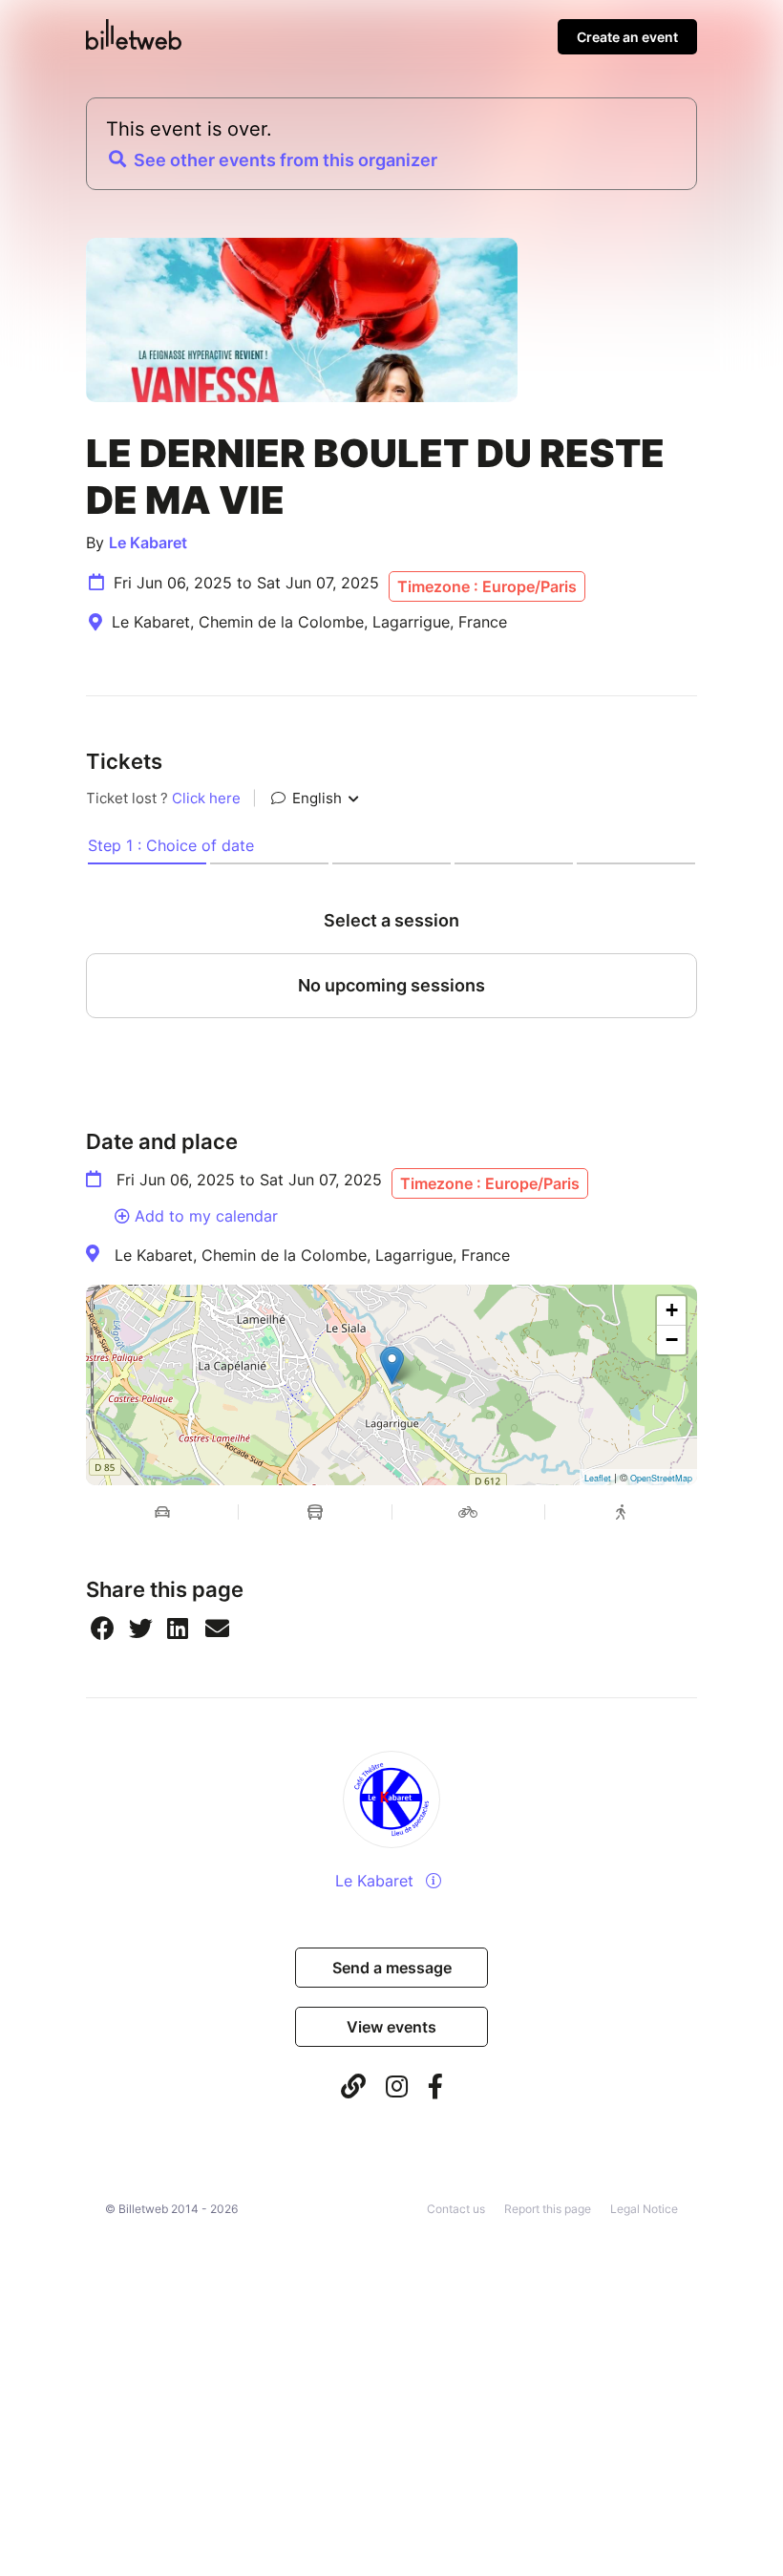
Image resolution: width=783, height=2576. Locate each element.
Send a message (392, 1968)
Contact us (456, 2209)
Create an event (627, 37)
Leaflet (598, 1478)
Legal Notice (644, 2209)
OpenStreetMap (661, 1478)
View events (391, 2027)
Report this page (548, 2209)
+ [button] (672, 1310)
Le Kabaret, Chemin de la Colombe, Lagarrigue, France (312, 1255)
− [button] (672, 1340)
